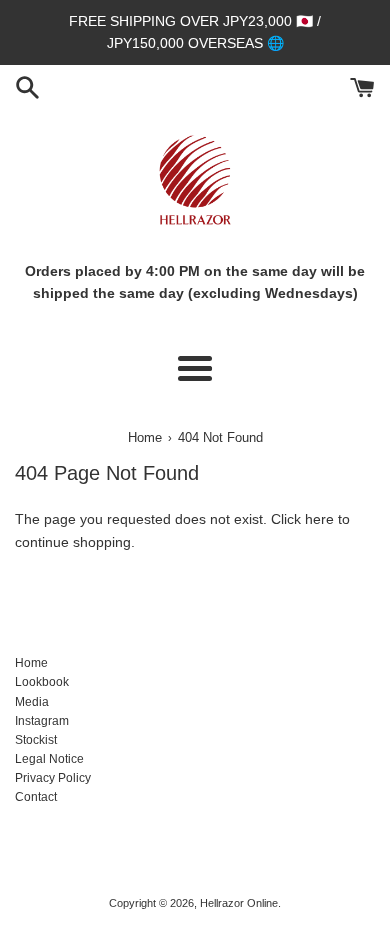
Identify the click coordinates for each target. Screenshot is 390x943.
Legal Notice (49, 759)
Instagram (42, 721)
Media (32, 702)
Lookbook (42, 682)
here (319, 519)
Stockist (36, 740)
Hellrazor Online (239, 903)
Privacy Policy (53, 778)
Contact (36, 797)
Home (31, 663)
